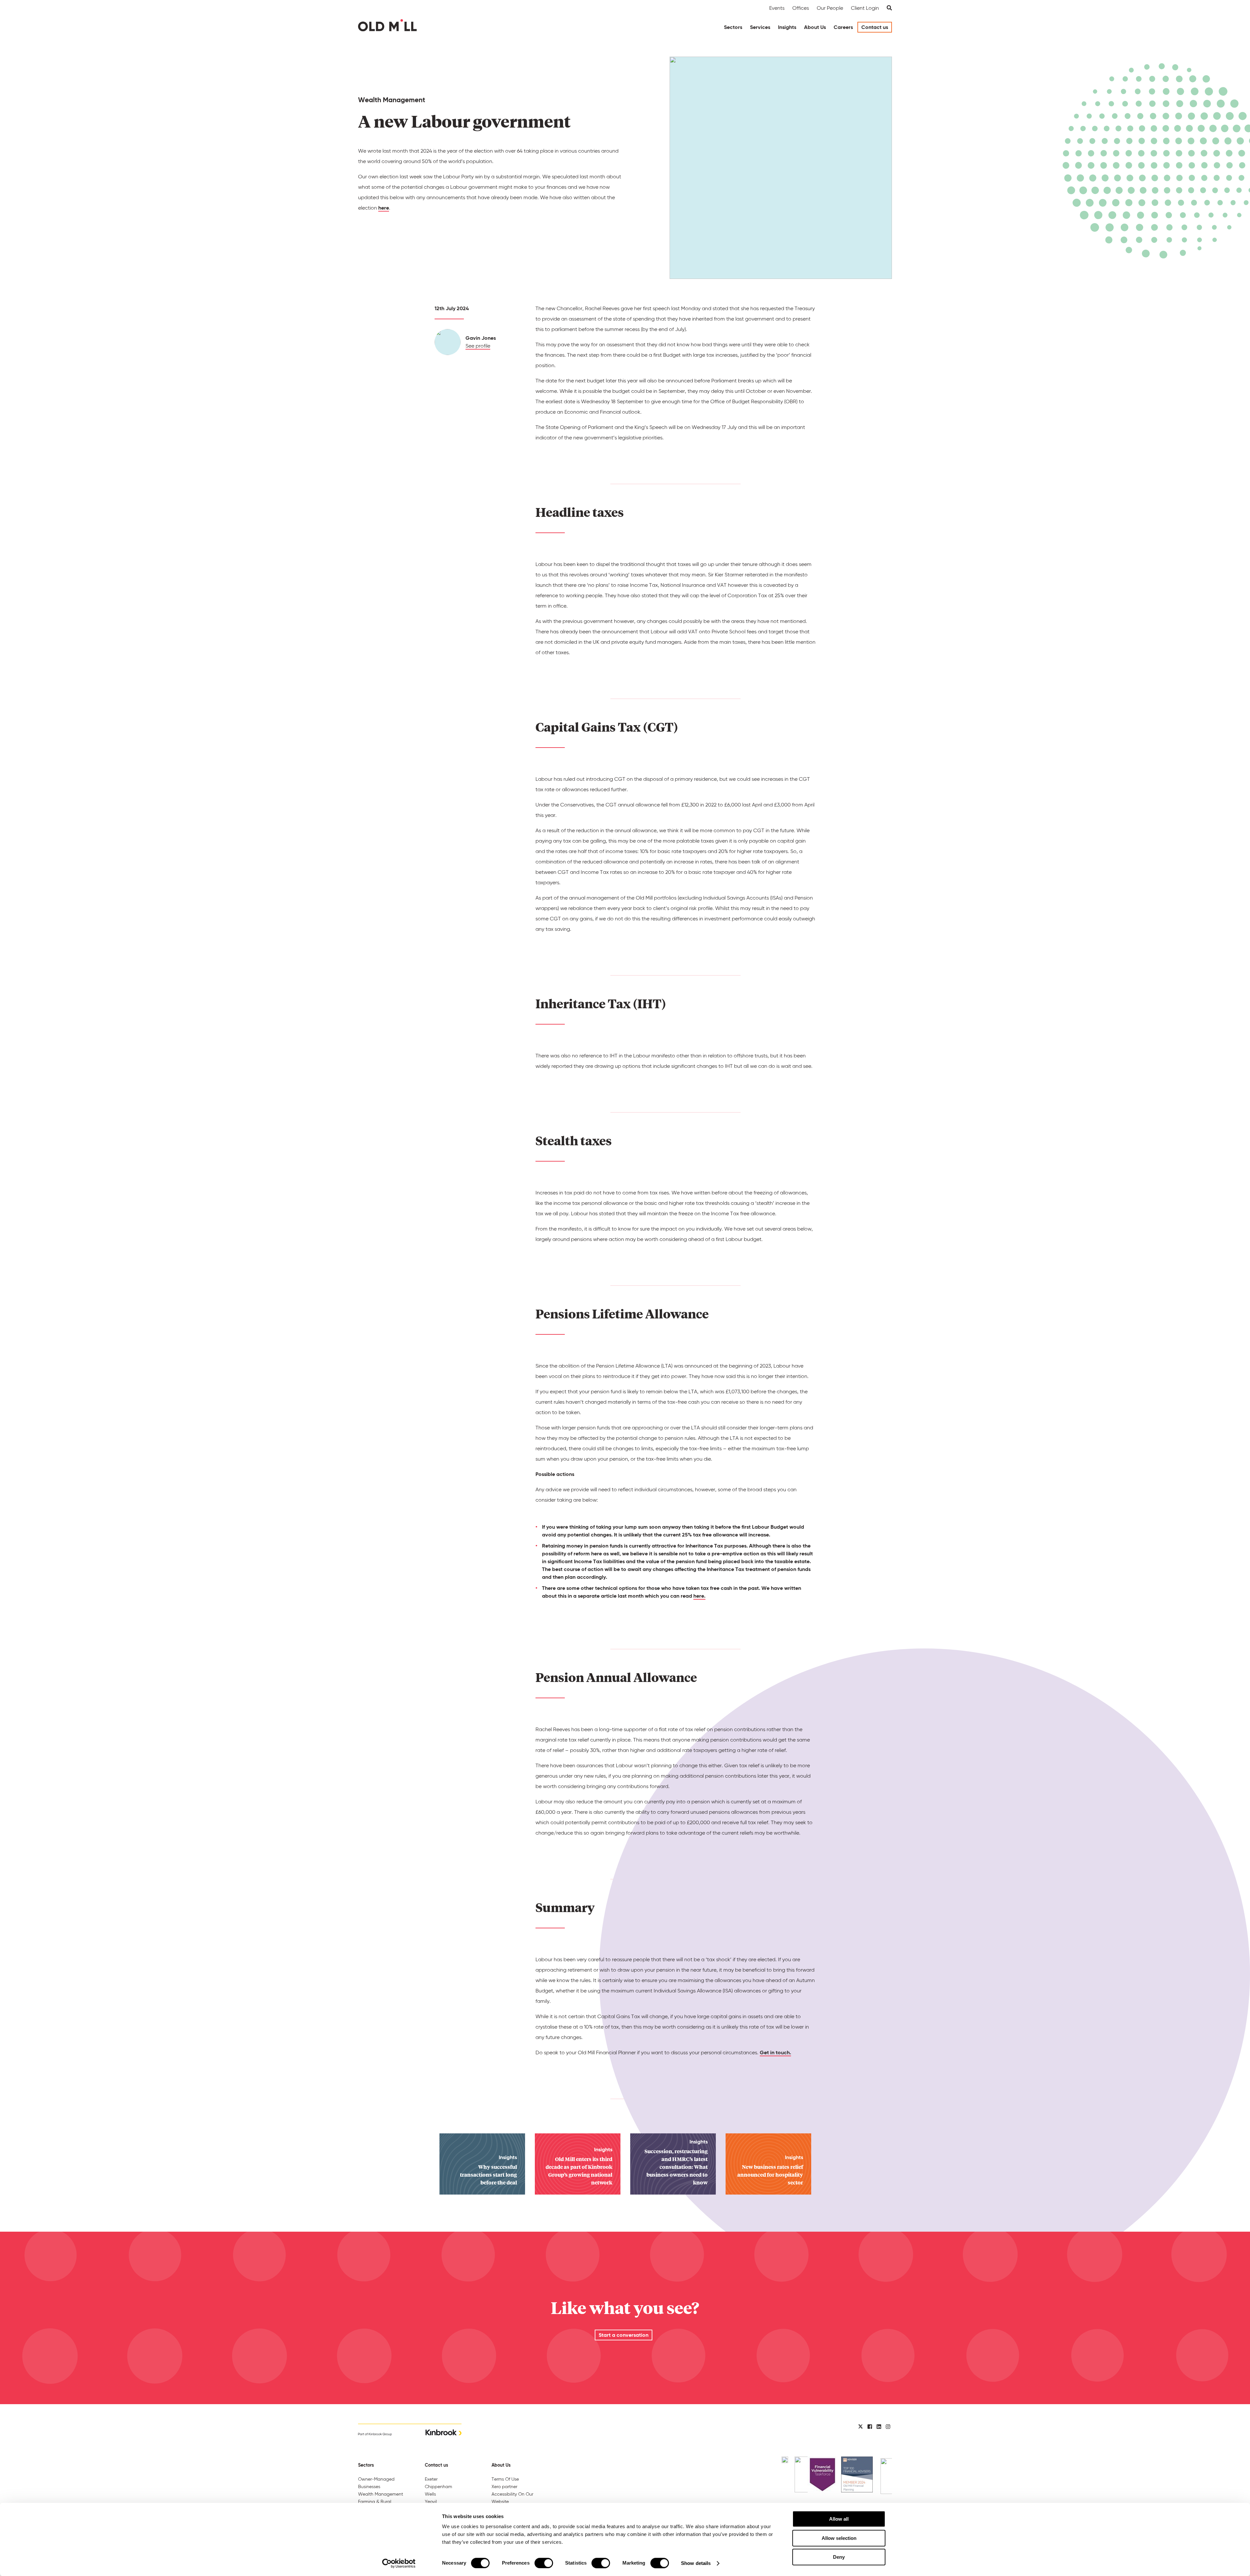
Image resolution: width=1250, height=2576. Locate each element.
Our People (830, 8)
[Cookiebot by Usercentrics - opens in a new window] (399, 2563)
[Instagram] (888, 2427)
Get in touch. (775, 2053)
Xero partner (504, 2486)
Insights (787, 27)
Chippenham (438, 2486)
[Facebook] (870, 2427)
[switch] (544, 2563)
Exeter (431, 2479)
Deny (839, 2557)
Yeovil (431, 2501)
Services (760, 27)
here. (699, 1596)
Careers (843, 27)
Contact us (875, 27)
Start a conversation (624, 2335)
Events (777, 8)
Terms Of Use (505, 2479)
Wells (430, 2494)
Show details (696, 2563)
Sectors (733, 27)
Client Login (865, 8)
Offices (801, 8)
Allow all (839, 2519)
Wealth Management (381, 2494)
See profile (478, 346)
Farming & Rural (375, 2501)
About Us (815, 27)
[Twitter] (861, 2427)
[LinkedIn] (879, 2427)
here (384, 208)
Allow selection (839, 2538)
